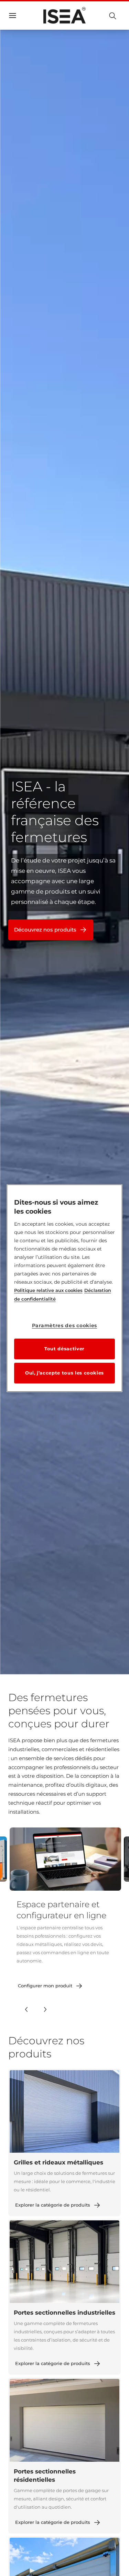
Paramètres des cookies (64, 1325)
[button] (26, 2009)
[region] (65, 1288)
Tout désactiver (64, 1349)
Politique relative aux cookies (48, 1290)
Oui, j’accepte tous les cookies (64, 1373)
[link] (51, 1986)
